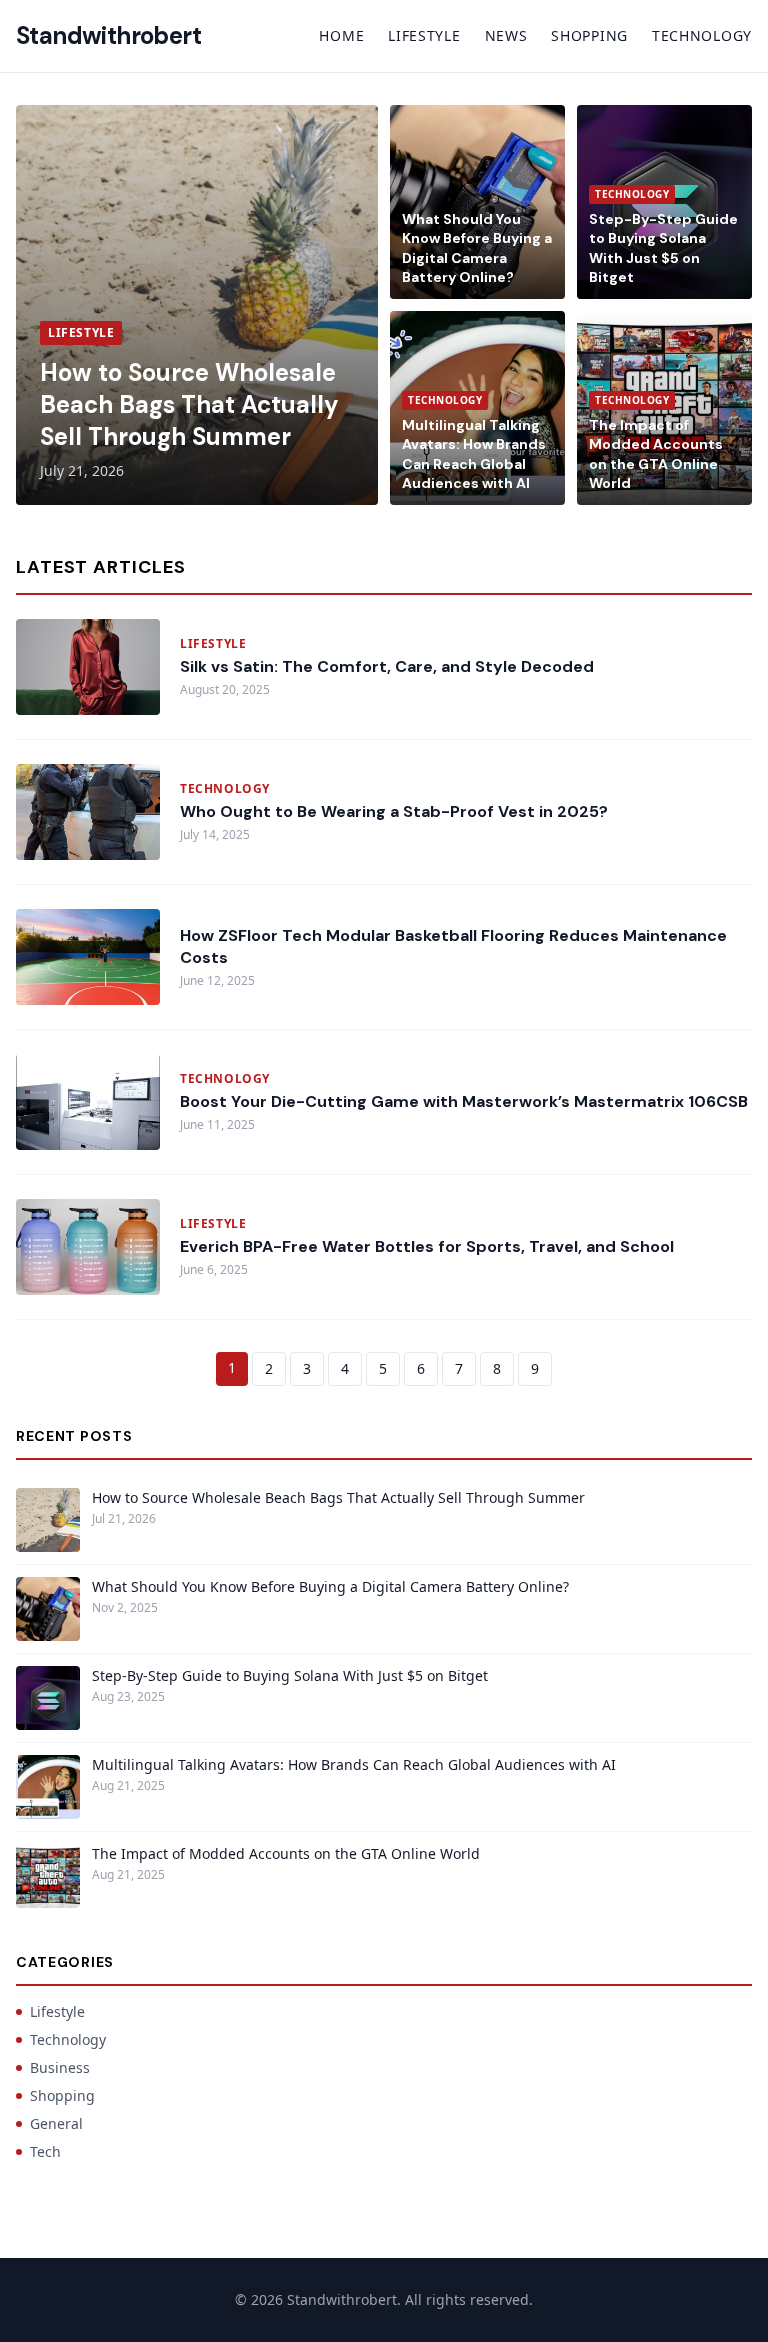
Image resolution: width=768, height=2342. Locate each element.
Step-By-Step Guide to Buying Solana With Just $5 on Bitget (663, 248)
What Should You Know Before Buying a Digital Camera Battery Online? (477, 248)
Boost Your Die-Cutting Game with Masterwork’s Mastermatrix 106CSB (464, 1101)
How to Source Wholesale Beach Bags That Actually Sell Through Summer (189, 404)
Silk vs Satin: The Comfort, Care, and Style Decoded (387, 666)
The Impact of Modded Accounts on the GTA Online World (656, 454)
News (506, 35)
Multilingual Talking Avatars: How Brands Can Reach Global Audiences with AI (474, 454)
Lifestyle (424, 35)
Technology (702, 35)
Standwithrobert (108, 35)
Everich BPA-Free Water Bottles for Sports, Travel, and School (427, 1246)
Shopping (589, 35)
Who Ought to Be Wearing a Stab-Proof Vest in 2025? (394, 811)
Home (341, 35)
